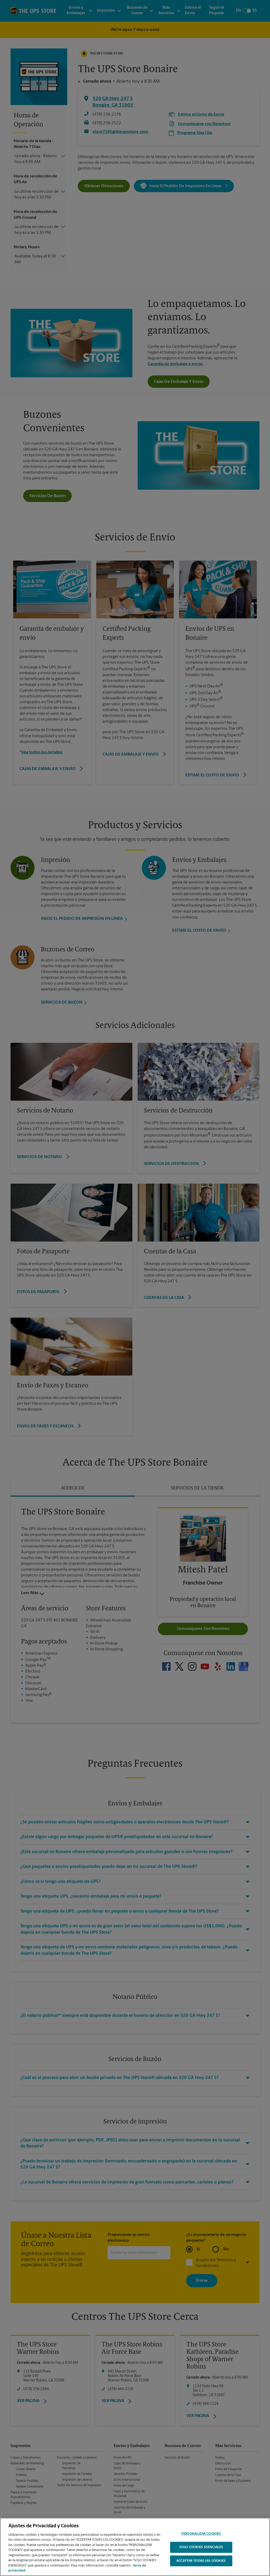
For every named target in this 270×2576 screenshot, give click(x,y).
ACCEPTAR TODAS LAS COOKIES (201, 2561)
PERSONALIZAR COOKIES (201, 2534)
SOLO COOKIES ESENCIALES (201, 2547)
